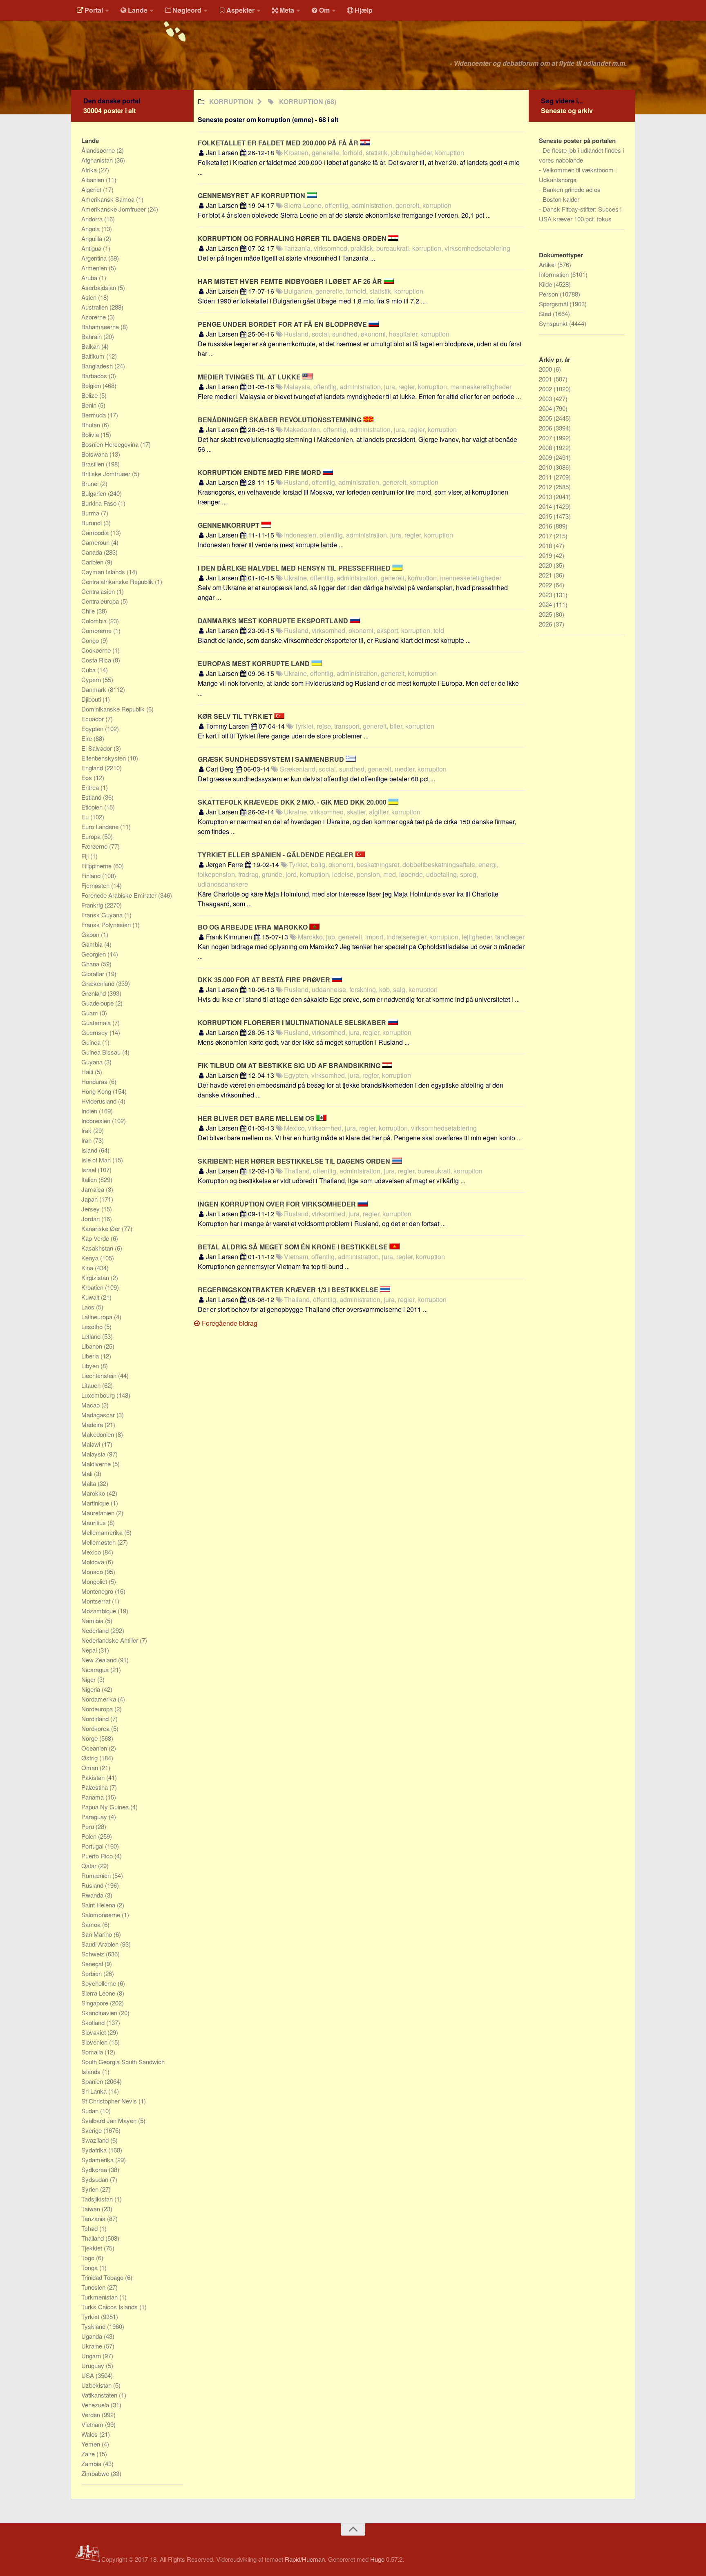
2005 (546, 418)
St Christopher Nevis (110, 2101)
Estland (92, 797)
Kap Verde (96, 1238)
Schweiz (94, 1954)
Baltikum (94, 356)
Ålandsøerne (99, 150)
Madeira (93, 1424)
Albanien (94, 180)
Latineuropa (98, 1317)
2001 (546, 379)
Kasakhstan (98, 1248)
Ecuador (93, 719)
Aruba (90, 278)
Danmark (95, 689)
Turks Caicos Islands (110, 2307)
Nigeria (92, 1689)
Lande (138, 10)
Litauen (92, 1385)
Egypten (93, 728)
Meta (287, 10)
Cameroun (96, 542)
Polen (90, 1836)
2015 (546, 516)
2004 (546, 408)
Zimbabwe (96, 2473)
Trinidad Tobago (103, 2277)
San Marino (97, 1934)
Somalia (93, 2052)
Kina (88, 1268)
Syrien (91, 2189)
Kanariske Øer (102, 1228)
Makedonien (98, 1434)
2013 (546, 496)
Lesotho (93, 1326)
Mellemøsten (99, 1542)
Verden (92, 2414)
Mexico (92, 1552)
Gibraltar (94, 974)
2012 (546, 487)
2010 (546, 467)
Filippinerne (97, 866)
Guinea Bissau (102, 1052)
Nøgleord (187, 10)
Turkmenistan (100, 2297)
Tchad (90, 2228)
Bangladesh (98, 366)
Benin (90, 405)
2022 (546, 585)
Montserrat (97, 1601)
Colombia (95, 621)
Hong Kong (97, 1091)
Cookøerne (97, 650)
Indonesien (97, 1121)
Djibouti (92, 699)
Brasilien (94, 464)
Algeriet (92, 189)
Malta (89, 1483)
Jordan (91, 1219)
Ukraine (93, 2346)
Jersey (91, 1209)
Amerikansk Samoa (109, 199)
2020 (546, 565)
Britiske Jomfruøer (107, 474)
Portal (94, 10)
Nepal (90, 1650)
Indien (90, 1111)
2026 (546, 624)
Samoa (92, 1924)
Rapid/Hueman (305, 2559)
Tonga (90, 2267)
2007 (546, 438)
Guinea (92, 1042)
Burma (91, 513)
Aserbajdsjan (99, 287)
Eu (86, 817)
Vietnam (93, 2424)
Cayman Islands (104, 572)
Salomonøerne (102, 1915)
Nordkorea (96, 1728)
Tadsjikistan (98, 2199)
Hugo (377, 2559)
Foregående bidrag (229, 1323)
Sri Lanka (95, 2091)
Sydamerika (98, 2160)
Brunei (91, 483)
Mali (88, 1473)
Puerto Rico (98, 1856)
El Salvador (97, 748)
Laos (89, 1307)
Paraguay (95, 1817)
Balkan (91, 346)
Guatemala (97, 1023)
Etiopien (93, 807)
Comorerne (97, 630)
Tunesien (94, 2287)
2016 (546, 526)
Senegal (93, 1964)
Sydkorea (95, 2169)
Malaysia (94, 1454)
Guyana (93, 1062)
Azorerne (94, 317)
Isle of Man (97, 1160)
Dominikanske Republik (114, 709)
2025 (546, 614)
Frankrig (93, 905)
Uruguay (94, 2365)
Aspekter (240, 10)
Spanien (93, 2081)
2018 (546, 545)
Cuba (89, 670)
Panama (93, 1797)
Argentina (95, 258)
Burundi (92, 523)
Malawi (92, 1444)
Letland (92, 1336)
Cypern (92, 679)
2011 (546, 477)
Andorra (93, 219)
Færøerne (95, 846)
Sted (546, 313)
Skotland (94, 2022)
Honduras (95, 1081)
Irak (87, 1130)
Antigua (92, 248)
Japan (90, 1199)
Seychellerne (99, 1983)
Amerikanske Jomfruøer (114, 209)
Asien (90, 297)
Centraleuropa (101, 601)
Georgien (94, 954)
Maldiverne (97, 1464)
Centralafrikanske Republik (118, 581)
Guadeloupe (98, 1003)
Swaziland (96, 2140)
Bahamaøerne (101, 327)
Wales (90, 2434)
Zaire (89, 2454)
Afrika (90, 170)
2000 (546, 369)
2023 (546, 594)
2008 (546, 447)
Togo (89, 2258)
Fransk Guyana (103, 915)
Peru (88, 1826)
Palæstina (95, 1787)
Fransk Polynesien (107, 924)
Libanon (93, 1346)
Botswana (95, 454)
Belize (90, 395)
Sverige (92, 2130)
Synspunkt (554, 323)
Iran (87, 1140)
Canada (93, 552)
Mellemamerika (103, 1532)
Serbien (92, 1973)
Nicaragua (96, 1669)
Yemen (92, 2444)
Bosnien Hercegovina (111, 444)
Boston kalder (561, 199)
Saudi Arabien (101, 1944)
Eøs (87, 777)
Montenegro (98, 1591)
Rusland (93, 1885)
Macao (91, 1405)
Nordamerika (99, 1699)
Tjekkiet (93, 2248)
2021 (546, 575)
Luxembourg (99, 1395)
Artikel (548, 264)
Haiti (88, 1072)
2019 (546, 555)
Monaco (93, 1571)
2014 (546, 506)
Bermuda (94, 415)
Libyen (91, 1366)
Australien (95, 307)
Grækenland (99, 983)
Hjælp (364, 10)
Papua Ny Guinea (106, 1807)
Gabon (91, 934)
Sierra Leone (99, 1993)
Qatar (90, 1866)
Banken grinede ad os (572, 189)
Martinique (96, 1503)
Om (324, 10)
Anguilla (93, 238)
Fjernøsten (96, 885)
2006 (546, 428)
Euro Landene (101, 826)
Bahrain (92, 336)
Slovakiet (94, 2032)
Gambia (93, 944)
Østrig (90, 1758)
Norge (90, 1738)
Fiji (86, 856)
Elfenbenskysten (104, 758)
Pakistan (94, 1777)
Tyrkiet (91, 2316)
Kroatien (93, 1287)
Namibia (93, 1620)
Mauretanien (99, 1513)
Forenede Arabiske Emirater (120, 895)
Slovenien (95, 2042)
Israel (89, 1170)
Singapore (96, 2003)
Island (90, 1150)
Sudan (91, 2111)
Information (555, 274)
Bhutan (92, 425)
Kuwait (91, 1297)
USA (88, 2375)
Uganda (93, 2336)
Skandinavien (100, 2013)
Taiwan (92, 2209)
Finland (92, 875)
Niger (89, 1679)
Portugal (93, 1846)
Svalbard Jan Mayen (110, 2120)
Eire (87, 738)
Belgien (92, 385)
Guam (90, 1013)
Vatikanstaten (100, 2395)
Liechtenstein (100, 1375)
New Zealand (100, 1660)
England (93, 768)
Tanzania (94, 2218)
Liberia (91, 1356)
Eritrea (91, 787)
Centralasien (99, 591)
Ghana (91, 964)
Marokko (94, 1493)
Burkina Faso (100, 503)
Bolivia (91, 434)
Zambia (92, 2463)
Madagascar (99, 1415)
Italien (90, 1179)
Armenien (95, 268)
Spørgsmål (554, 304)
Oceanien (95, 1748)
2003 (546, 398)
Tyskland (94, 2326)
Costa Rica (97, 660)
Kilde (546, 284)
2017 (546, 536)
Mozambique (99, 1611)
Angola (91, 229)
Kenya (91, 1258)
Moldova (94, 1562)
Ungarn (92, 2356)
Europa (92, 836)
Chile (89, 611)
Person (549, 294)
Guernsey (95, 1032)
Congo (91, 640)
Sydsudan (96, 2179)
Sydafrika (95, 2150)
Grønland (94, 993)
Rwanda (93, 1895)
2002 (546, 389)
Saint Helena (99, 1905)
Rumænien (97, 1875)
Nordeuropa (98, 1709)
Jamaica (94, 1189)
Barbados (95, 376)
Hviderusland (100, 1101)
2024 (546, 604)
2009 (546, 457)
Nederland (96, 1630)
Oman (90, 1768)
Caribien (93, 562)
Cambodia (96, 532)
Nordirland (96, 1718)
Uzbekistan (97, 2385)
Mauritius (94, 1522)
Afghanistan (98, 160)
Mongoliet (95, 1581)
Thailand (93, 2238)
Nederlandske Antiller (111, 1640)
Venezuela (96, 2405)
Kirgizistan (96, 1277)
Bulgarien (95, 493)
